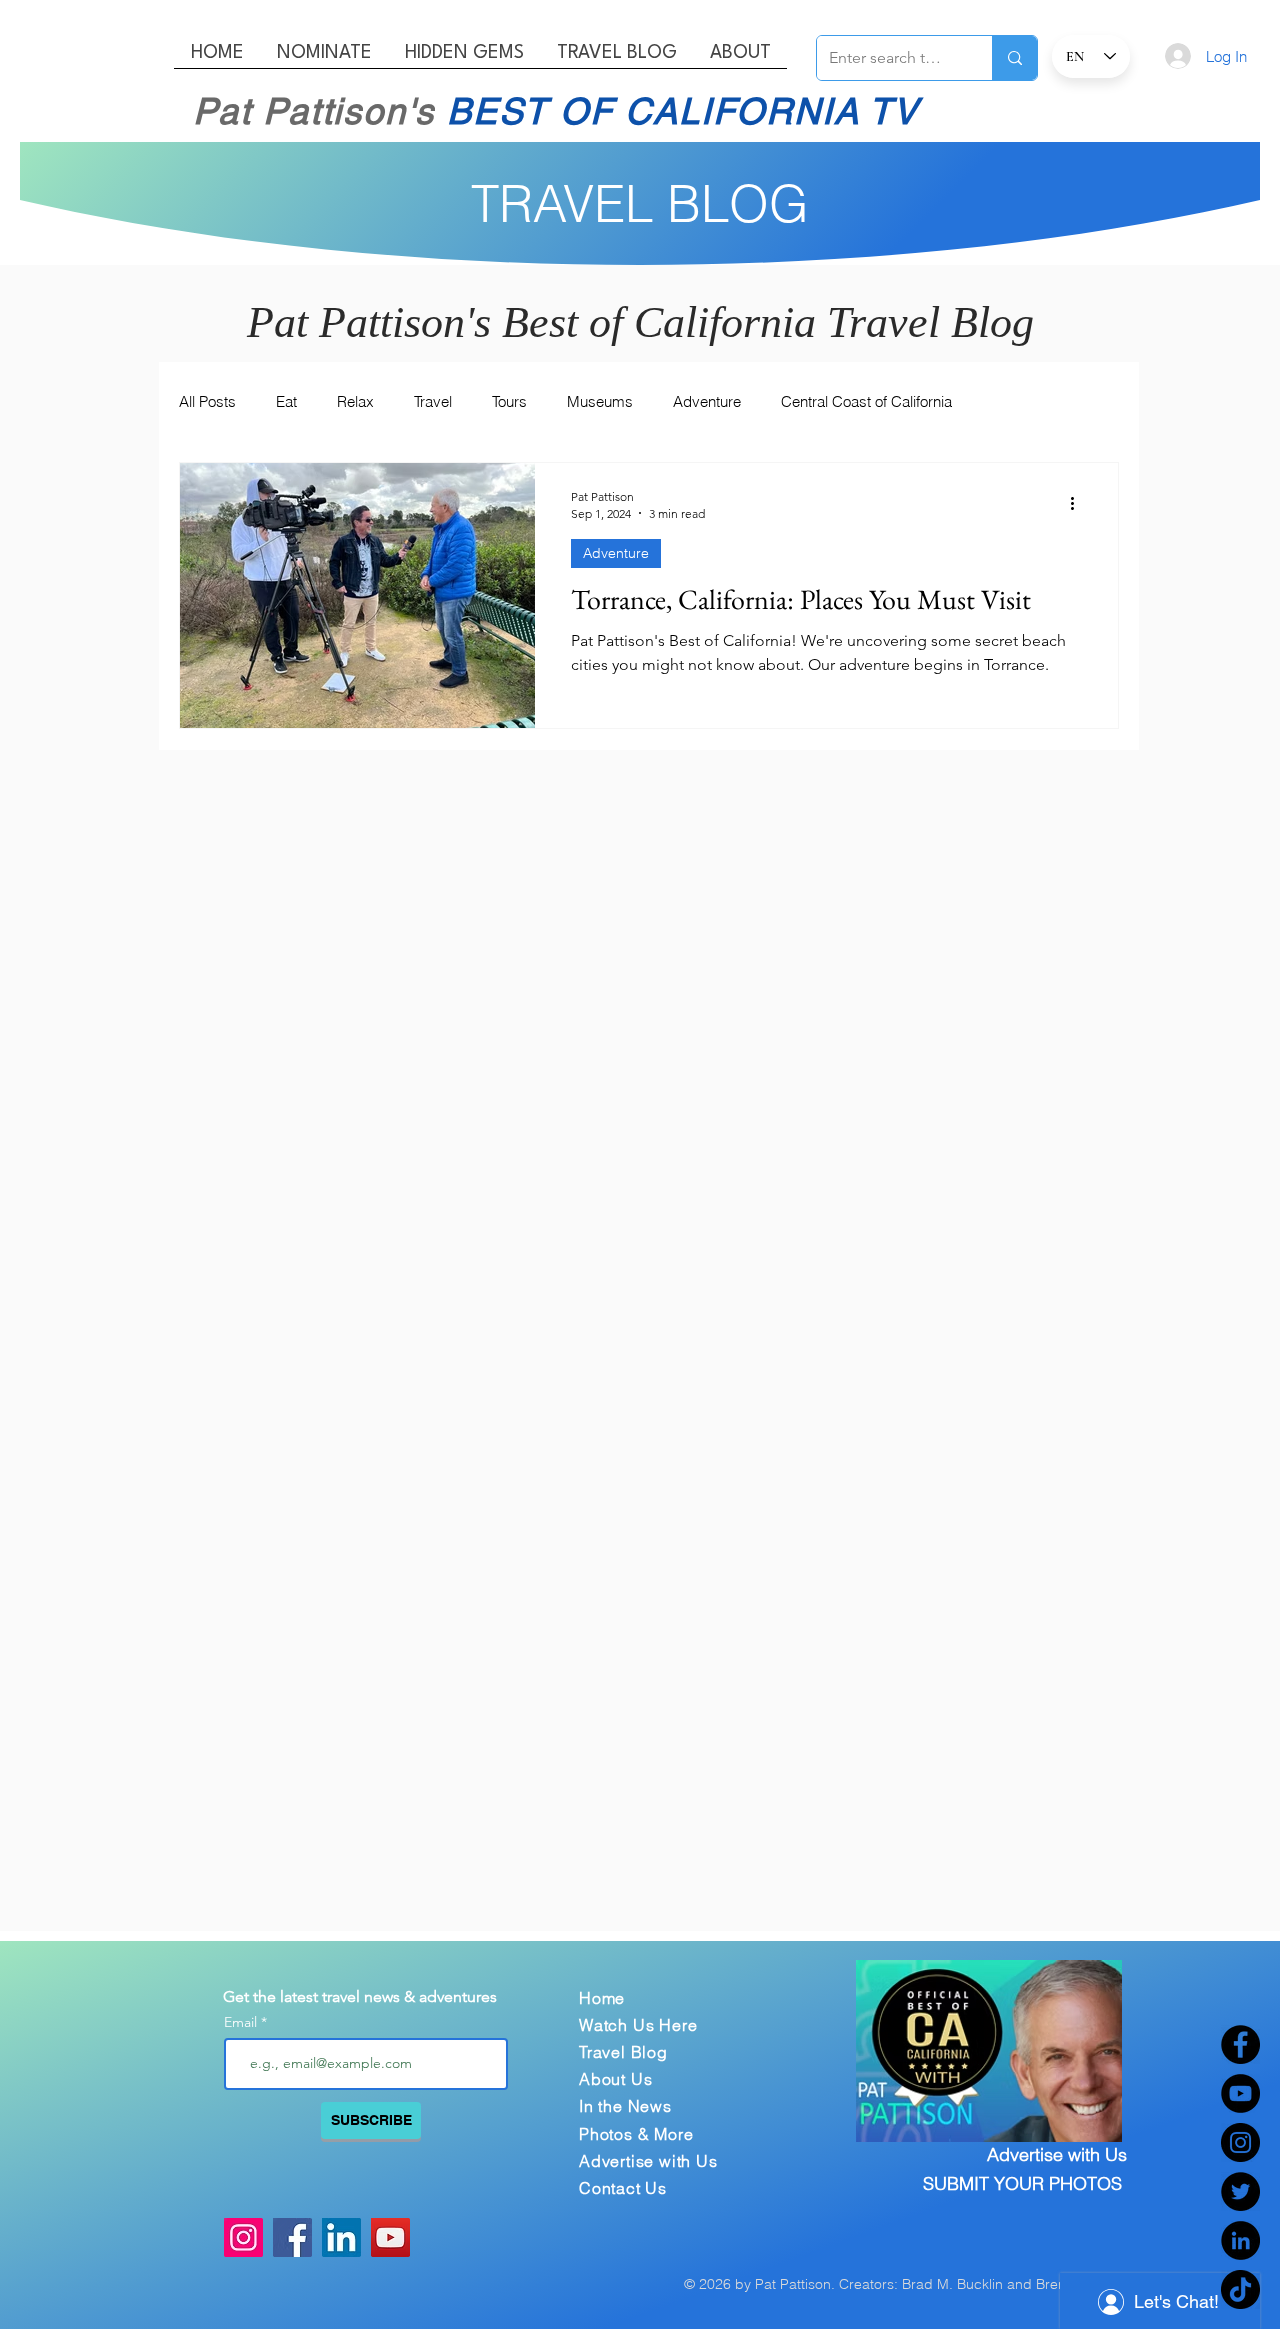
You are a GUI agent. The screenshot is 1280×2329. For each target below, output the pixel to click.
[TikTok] (1240, 2289)
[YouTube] (1240, 2093)
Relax (355, 401)
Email (242, 2022)
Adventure (707, 401)
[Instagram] (1240, 2142)
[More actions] (1079, 504)
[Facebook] (1240, 2044)
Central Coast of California (866, 401)
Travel (433, 401)
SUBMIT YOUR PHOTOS (1022, 2183)
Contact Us (623, 2188)
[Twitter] (1240, 2191)
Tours (509, 401)
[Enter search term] (1014, 58)
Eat (286, 401)
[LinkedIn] (1240, 2240)
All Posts (207, 401)
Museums (600, 401)
